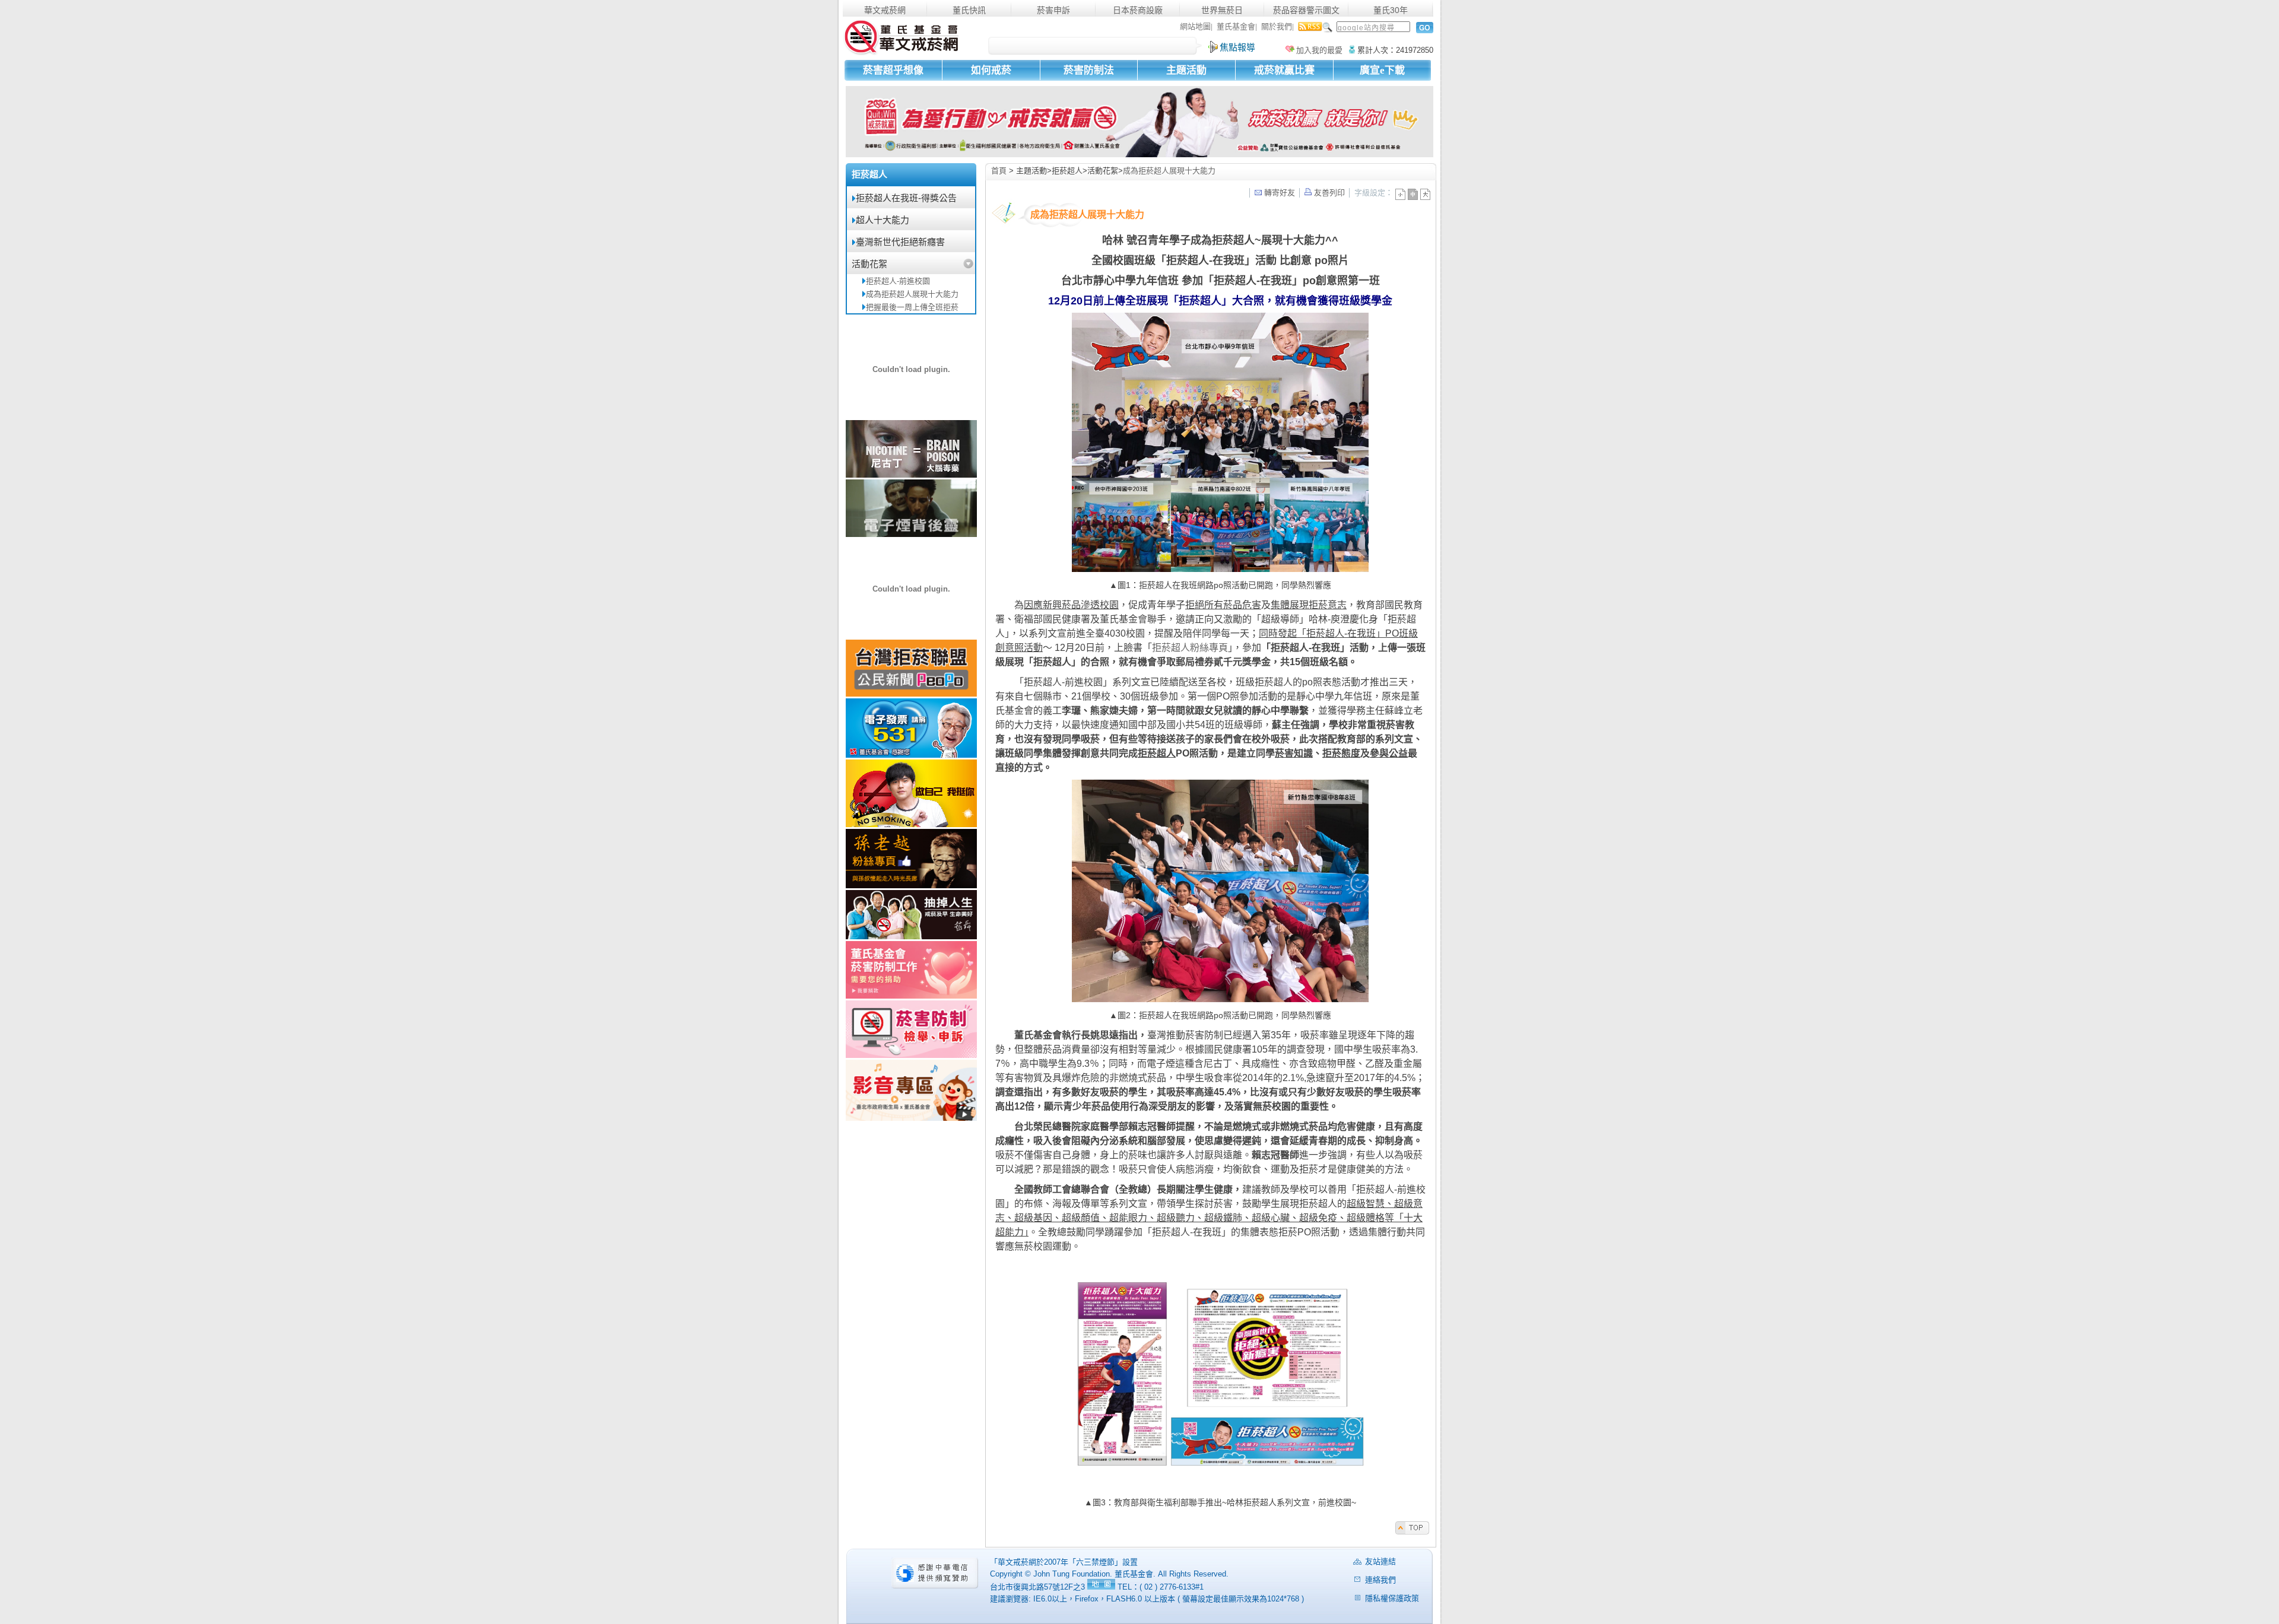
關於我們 (1277, 26)
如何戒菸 (991, 70)
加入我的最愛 (1319, 50)
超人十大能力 (883, 220)
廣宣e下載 (1382, 70)
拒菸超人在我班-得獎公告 (906, 198)
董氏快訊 (969, 10)
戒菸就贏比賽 (1284, 70)
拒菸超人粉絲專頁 (1190, 648)
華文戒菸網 (885, 10)
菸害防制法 (1089, 70)
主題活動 (1186, 70)
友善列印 (1328, 193)
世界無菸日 (1222, 10)
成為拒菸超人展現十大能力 (912, 294)
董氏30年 (1391, 10)
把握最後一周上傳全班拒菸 (912, 307)
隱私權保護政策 (1392, 1598)
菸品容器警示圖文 (1306, 10)
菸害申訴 (1053, 10)
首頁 (999, 171)
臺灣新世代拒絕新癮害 (900, 242)
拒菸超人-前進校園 (898, 281)
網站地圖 (1195, 26)
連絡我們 (1380, 1580)
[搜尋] (1423, 28)
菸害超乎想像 (893, 70)
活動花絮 (869, 264)
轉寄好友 (1278, 193)
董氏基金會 (1236, 26)
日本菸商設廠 (1138, 10)
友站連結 (1380, 1561)
